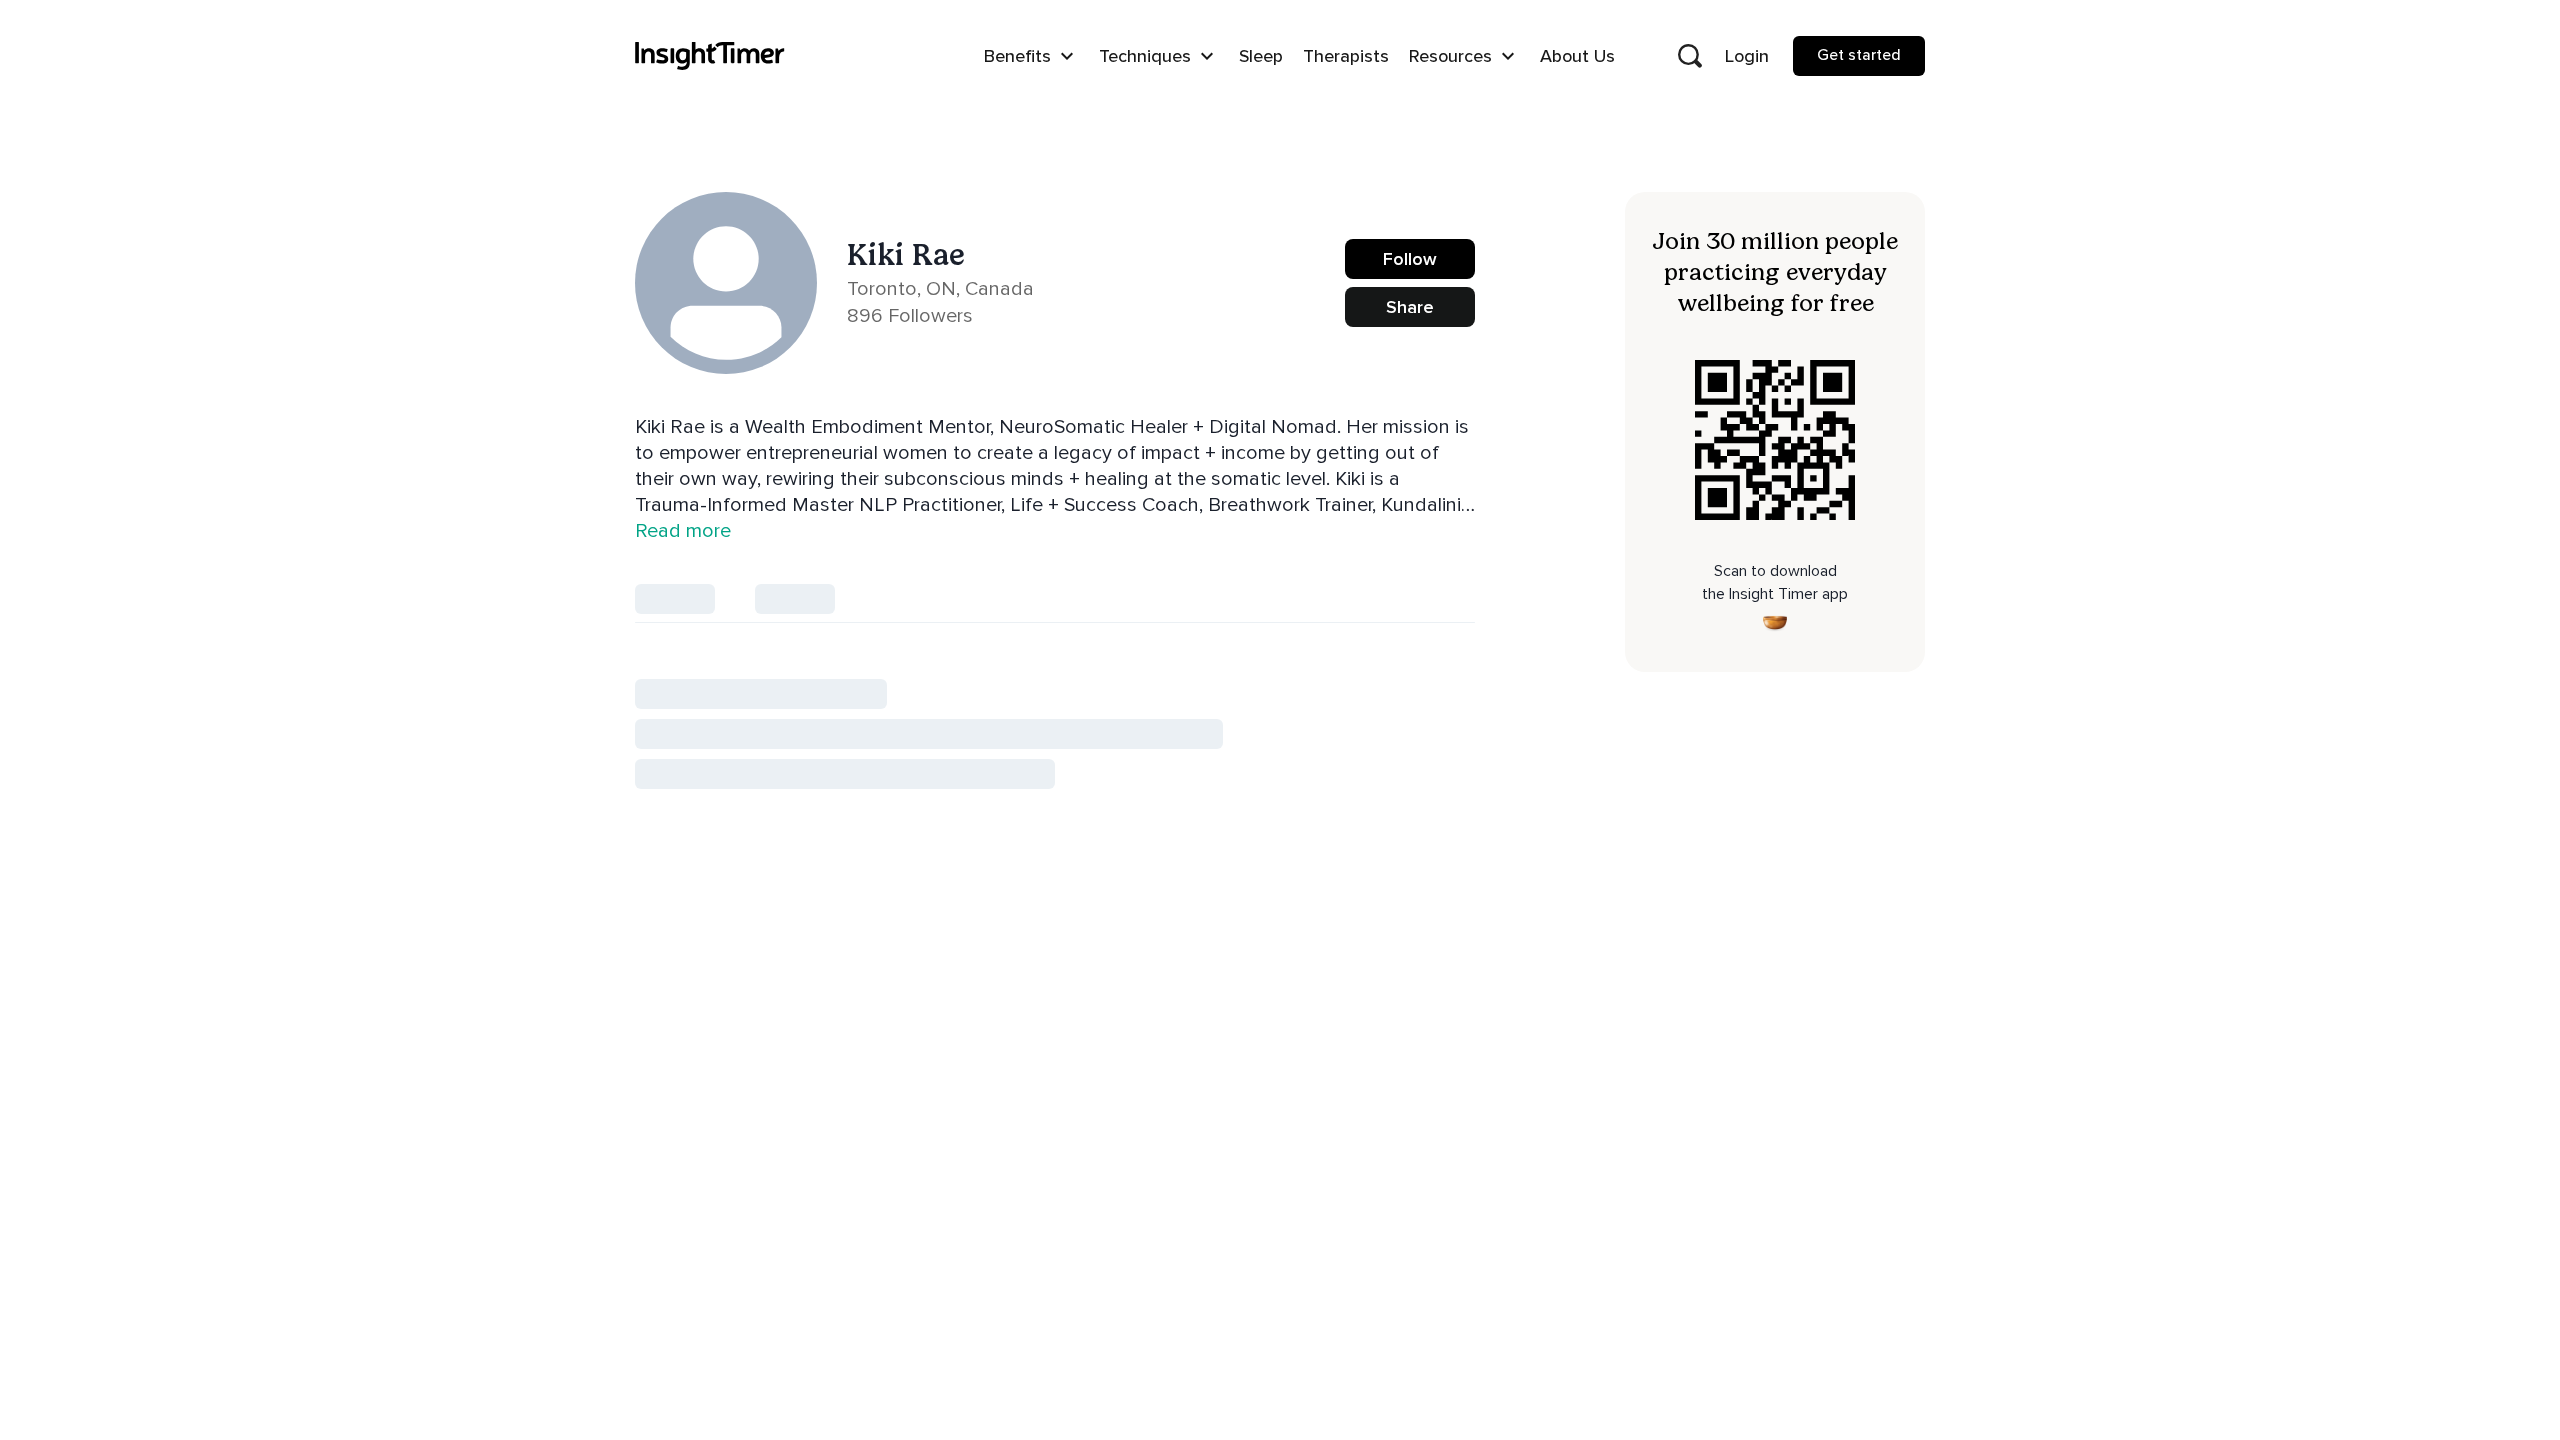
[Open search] (1690, 56)
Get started (1859, 55)
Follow (1410, 259)
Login (1747, 56)
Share (1410, 307)
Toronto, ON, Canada (940, 289)
